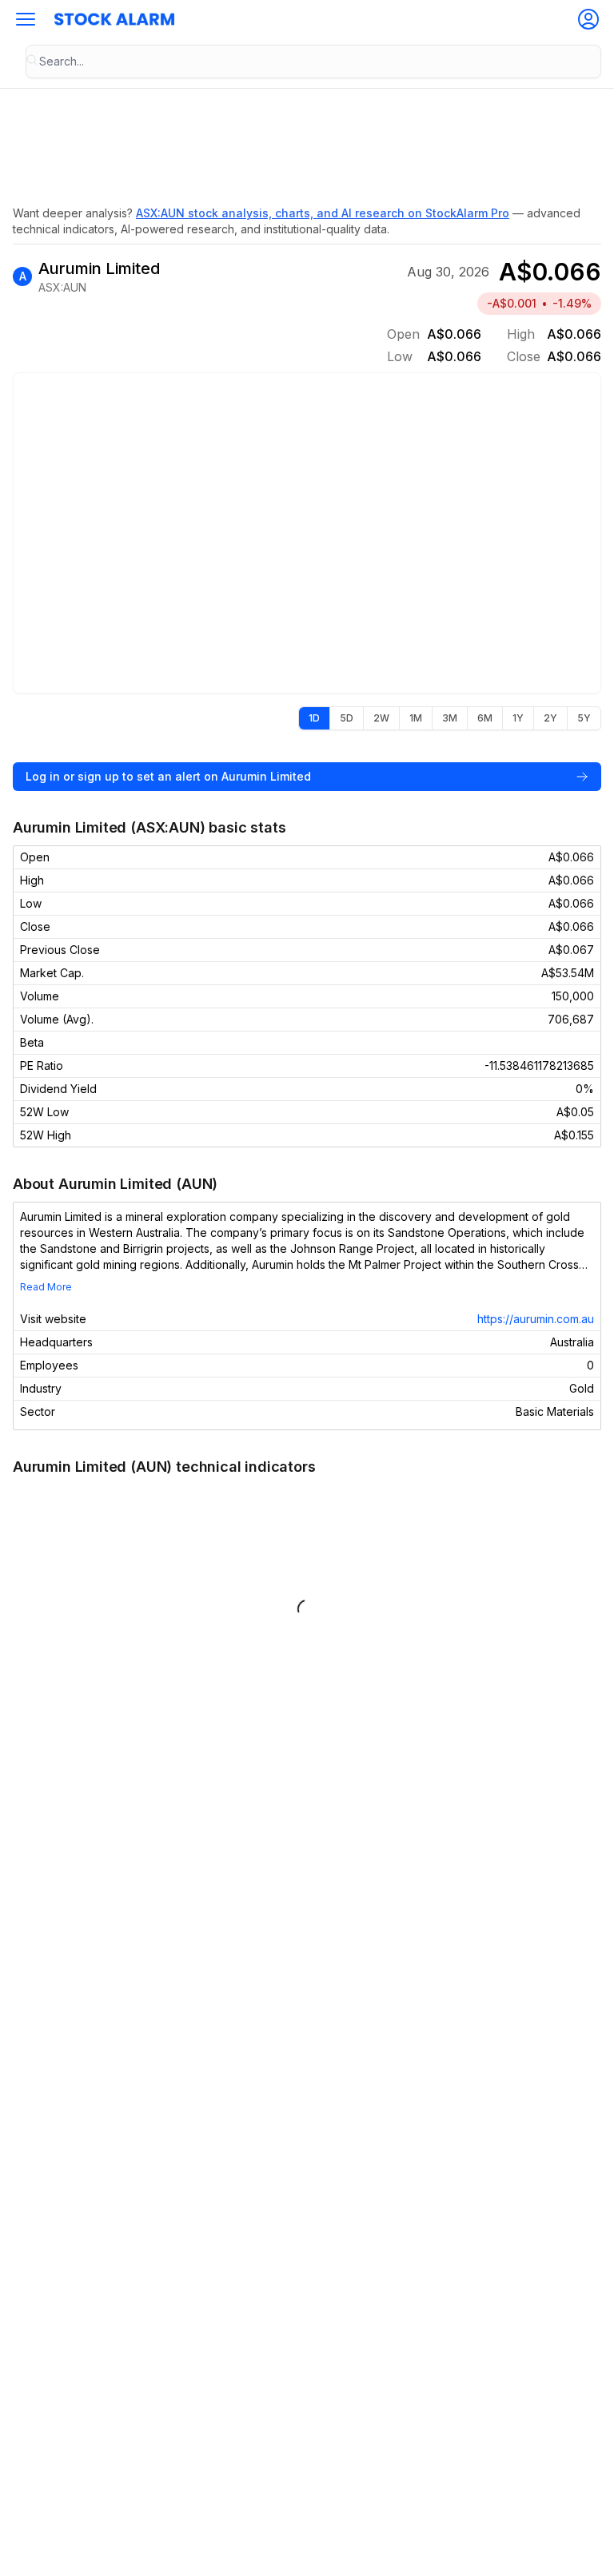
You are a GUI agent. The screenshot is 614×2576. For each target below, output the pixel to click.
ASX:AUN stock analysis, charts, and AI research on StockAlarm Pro (323, 213)
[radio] (314, 718)
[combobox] (313, 62)
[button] (26, 19)
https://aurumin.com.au (536, 1319)
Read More (46, 1287)
